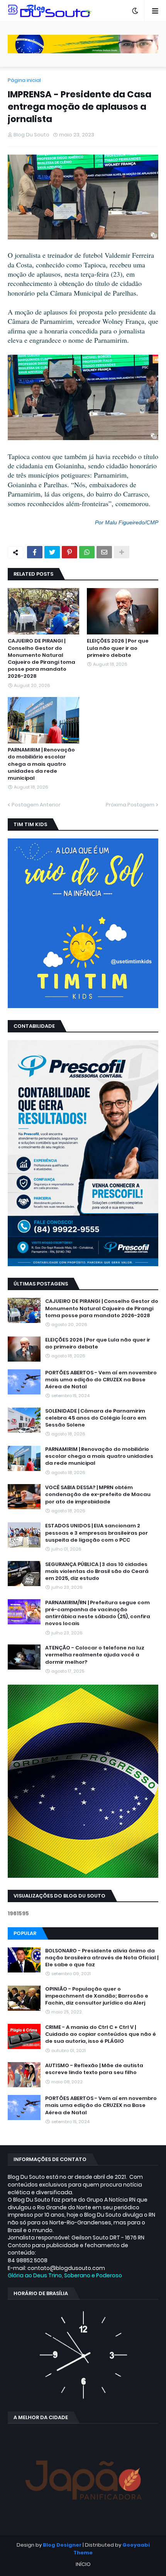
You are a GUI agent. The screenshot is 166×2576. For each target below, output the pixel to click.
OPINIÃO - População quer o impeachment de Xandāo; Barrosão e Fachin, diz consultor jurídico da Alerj (97, 1996)
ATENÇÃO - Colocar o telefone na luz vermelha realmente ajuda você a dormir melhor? (95, 1655)
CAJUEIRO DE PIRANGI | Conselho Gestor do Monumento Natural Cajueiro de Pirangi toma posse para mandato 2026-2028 (41, 659)
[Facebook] (35, 552)
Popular (25, 1933)
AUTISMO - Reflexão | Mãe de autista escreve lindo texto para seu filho (94, 2069)
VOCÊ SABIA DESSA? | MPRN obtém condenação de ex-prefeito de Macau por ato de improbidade (98, 1495)
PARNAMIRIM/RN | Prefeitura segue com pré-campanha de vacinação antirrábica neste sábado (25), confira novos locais (98, 1613)
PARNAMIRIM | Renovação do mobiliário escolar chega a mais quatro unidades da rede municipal (41, 764)
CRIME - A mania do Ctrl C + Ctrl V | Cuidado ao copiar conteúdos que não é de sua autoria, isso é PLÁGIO (101, 2034)
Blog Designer (62, 2545)
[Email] (104, 552)
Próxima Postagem (130, 805)
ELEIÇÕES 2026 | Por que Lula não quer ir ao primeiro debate (118, 648)
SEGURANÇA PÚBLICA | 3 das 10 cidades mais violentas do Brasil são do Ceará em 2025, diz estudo (97, 1571)
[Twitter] (52, 552)
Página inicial (24, 80)
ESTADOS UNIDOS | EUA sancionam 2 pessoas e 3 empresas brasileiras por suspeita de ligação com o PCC (97, 1533)
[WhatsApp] (87, 552)
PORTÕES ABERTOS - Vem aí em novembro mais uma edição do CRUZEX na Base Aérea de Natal (101, 1380)
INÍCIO (83, 2564)
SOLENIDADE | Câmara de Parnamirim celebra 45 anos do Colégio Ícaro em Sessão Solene (96, 1418)
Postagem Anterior (36, 805)
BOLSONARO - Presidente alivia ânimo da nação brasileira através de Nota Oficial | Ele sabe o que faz (102, 1958)
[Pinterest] (69, 552)
